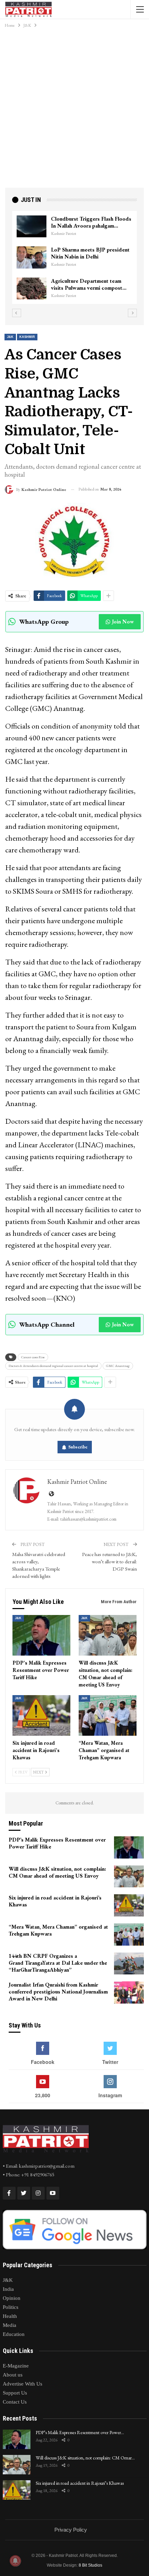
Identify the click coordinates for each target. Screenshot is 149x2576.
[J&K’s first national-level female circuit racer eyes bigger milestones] (32, 227)
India (8, 2289)
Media (10, 2325)
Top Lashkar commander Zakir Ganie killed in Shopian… (87, 284)
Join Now (123, 622)
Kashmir (27, 337)
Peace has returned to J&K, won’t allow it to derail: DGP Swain (109, 1561)
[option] (74, 258)
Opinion (12, 2298)
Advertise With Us (23, 2384)
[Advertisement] (74, 110)
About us (13, 2375)
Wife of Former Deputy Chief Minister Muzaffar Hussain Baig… (90, 253)
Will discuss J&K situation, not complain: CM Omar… (85, 2458)
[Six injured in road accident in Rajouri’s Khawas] (41, 1715)
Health (10, 2316)
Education (14, 2334)
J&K (10, 337)
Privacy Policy (71, 2530)
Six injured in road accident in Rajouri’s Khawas (80, 2483)
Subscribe (78, 1447)
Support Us (15, 2393)
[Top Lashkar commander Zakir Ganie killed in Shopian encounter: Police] (32, 289)
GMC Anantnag (118, 1366)
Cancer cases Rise (33, 1357)
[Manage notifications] (15, 2561)
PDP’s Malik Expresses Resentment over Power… (80, 2432)
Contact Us (15, 2402)
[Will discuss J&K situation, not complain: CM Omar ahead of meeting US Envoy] (108, 1635)
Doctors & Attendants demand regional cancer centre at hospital (53, 1366)
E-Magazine (16, 2366)
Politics (11, 2307)
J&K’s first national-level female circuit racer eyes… (88, 222)
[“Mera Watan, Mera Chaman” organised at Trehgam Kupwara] (108, 1715)
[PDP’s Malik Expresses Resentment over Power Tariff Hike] (41, 1635)
